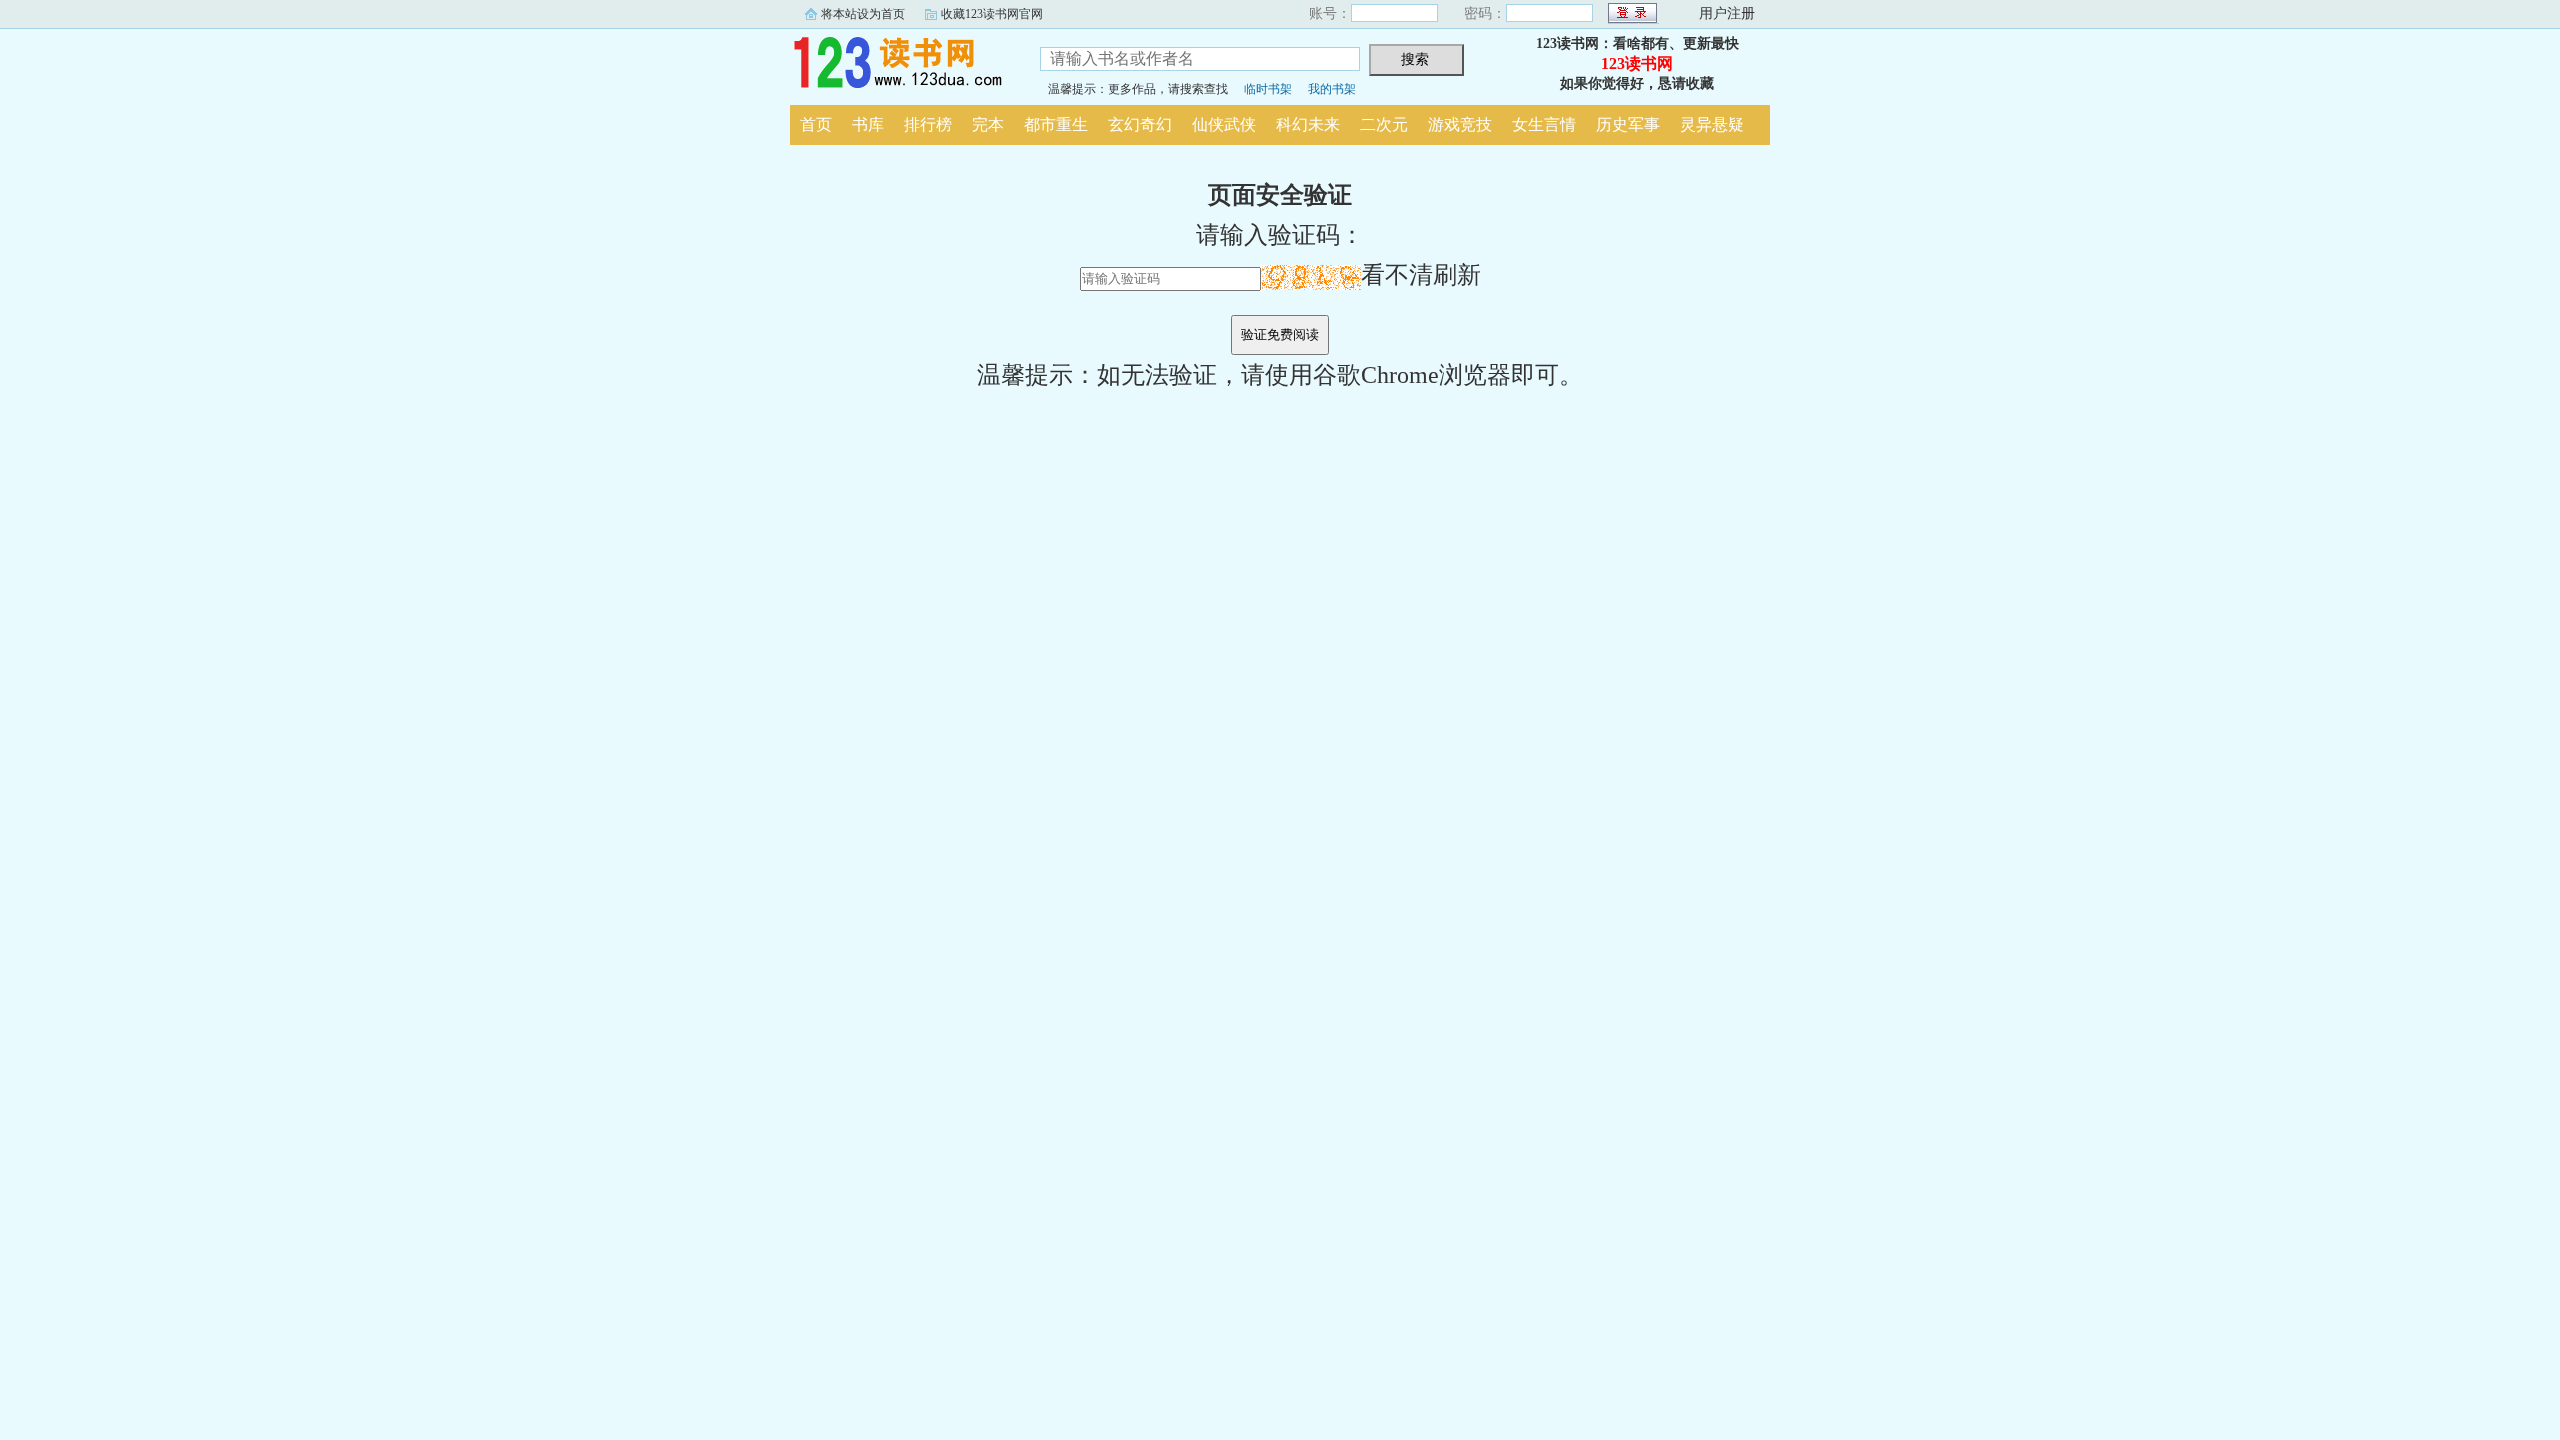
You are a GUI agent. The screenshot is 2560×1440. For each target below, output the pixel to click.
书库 (868, 124)
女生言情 (1544, 124)
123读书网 (900, 64)
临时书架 (1268, 89)
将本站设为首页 (863, 14)
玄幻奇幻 (1140, 124)
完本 (988, 124)
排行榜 (928, 124)
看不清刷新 (1421, 275)
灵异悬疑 (1712, 124)
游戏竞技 (1460, 124)
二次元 (1384, 124)
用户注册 (1727, 13)
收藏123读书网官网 (992, 14)
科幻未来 (1308, 124)
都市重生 (1056, 124)
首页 (816, 124)
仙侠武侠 (1224, 124)
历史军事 (1628, 124)
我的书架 (1332, 89)
